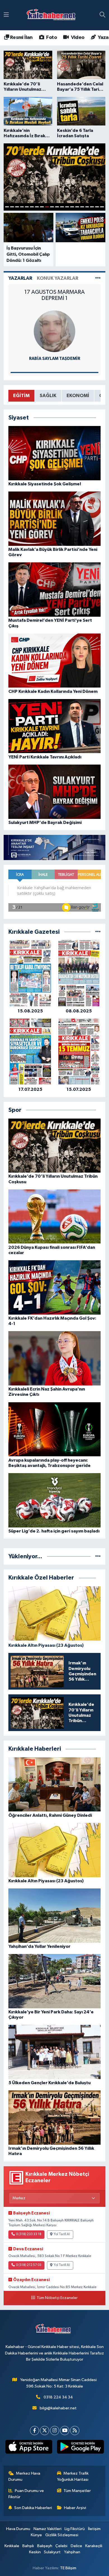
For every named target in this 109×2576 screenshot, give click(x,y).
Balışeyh (45, 2546)
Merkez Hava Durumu (24, 2476)
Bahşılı (28, 2546)
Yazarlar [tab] (20, 278)
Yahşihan (72, 2552)
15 (77, 207)
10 (52, 207)
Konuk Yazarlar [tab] (58, 278)
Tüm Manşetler (77, 2491)
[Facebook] (35, 2431)
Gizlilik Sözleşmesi (62, 2535)
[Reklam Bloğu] (54, 847)
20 (102, 207)
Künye (36, 2535)
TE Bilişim (68, 2568)
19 (97, 207)
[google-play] (80, 2448)
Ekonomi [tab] (78, 396)
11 (57, 207)
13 (67, 207)
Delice (76, 2546)
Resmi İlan (21, 38)
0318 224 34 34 (58, 2397)
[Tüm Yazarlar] (98, 278)
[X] (45, 2431)
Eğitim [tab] (21, 396)
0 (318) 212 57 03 (29, 2265)
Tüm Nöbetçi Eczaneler (57, 2298)
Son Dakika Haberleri (33, 2508)
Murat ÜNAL (55, 359)
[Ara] (102, 15)
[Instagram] (55, 2431)
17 (87, 207)
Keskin (35, 2552)
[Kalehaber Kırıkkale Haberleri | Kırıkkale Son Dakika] (53, 15)
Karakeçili (94, 2546)
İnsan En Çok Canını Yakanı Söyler (54, 292)
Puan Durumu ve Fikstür (26, 2494)
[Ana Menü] (6, 15)
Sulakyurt (52, 2552)
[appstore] (29, 2448)
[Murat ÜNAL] (54, 331)
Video (77, 38)
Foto (51, 38)
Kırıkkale (12, 2546)
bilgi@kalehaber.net (58, 2408)
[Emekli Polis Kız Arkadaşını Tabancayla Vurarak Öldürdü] (80, 228)
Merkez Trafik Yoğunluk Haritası (73, 2476)
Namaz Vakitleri (48, 2529)
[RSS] (75, 2431)
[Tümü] (98, 932)
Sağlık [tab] (48, 396)
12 (62, 207)
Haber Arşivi (75, 2508)
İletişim (94, 2529)
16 (82, 207)
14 (72, 207)
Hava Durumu (18, 2529)
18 (92, 207)
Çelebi (61, 2546)
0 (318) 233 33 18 (29, 2234)
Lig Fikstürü (75, 2529)
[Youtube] (65, 2431)
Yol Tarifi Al (62, 2234)
